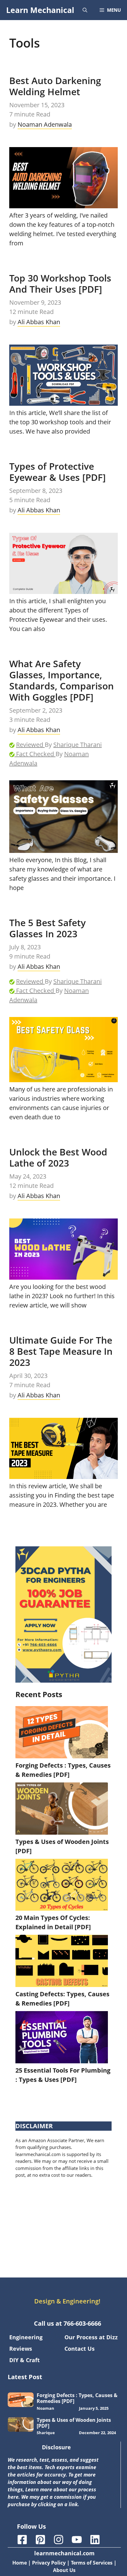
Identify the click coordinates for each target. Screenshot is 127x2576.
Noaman (45, 2408)
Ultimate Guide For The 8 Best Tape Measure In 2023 (61, 1351)
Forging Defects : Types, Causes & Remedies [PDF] (77, 2398)
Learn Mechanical (40, 10)
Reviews (21, 2349)
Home (20, 2563)
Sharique (46, 2433)
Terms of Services (92, 2563)
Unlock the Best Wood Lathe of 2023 (58, 1157)
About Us (64, 2570)
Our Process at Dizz (91, 2337)
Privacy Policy (49, 2563)
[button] (85, 10)
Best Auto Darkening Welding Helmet (55, 86)
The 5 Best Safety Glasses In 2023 (47, 928)
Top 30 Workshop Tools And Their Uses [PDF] (60, 284)
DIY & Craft (25, 2360)
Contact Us (80, 2349)
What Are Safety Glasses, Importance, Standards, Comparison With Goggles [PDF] (61, 680)
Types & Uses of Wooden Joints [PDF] (74, 2423)
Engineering (26, 2337)
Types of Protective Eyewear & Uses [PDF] (57, 472)
